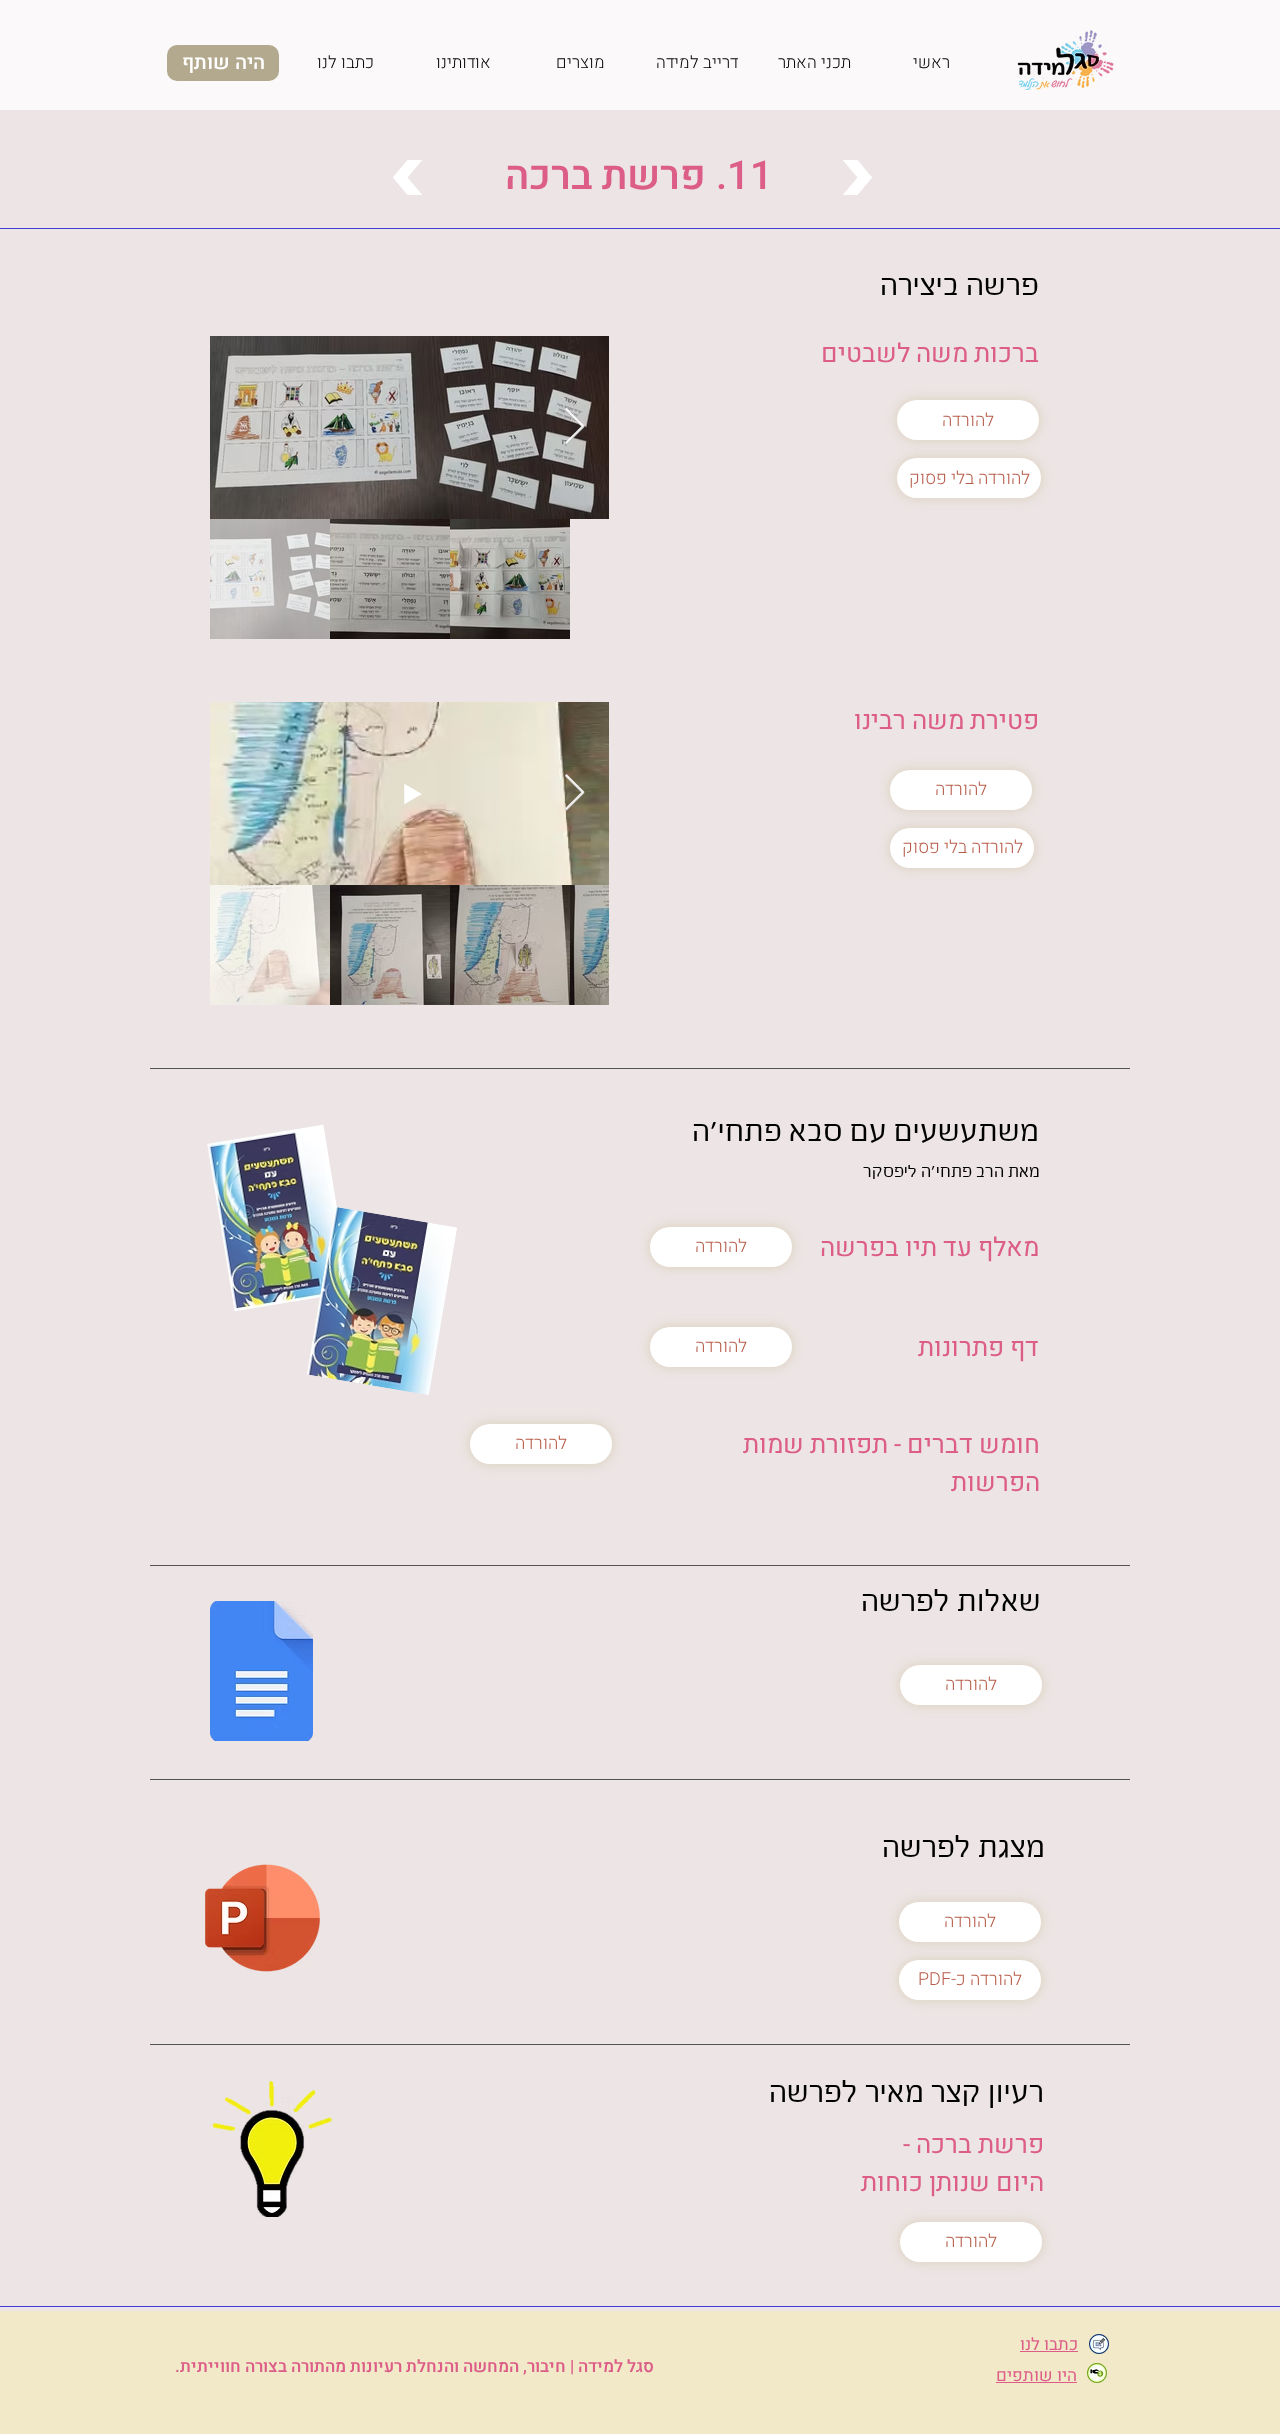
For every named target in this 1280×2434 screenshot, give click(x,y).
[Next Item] (574, 427)
